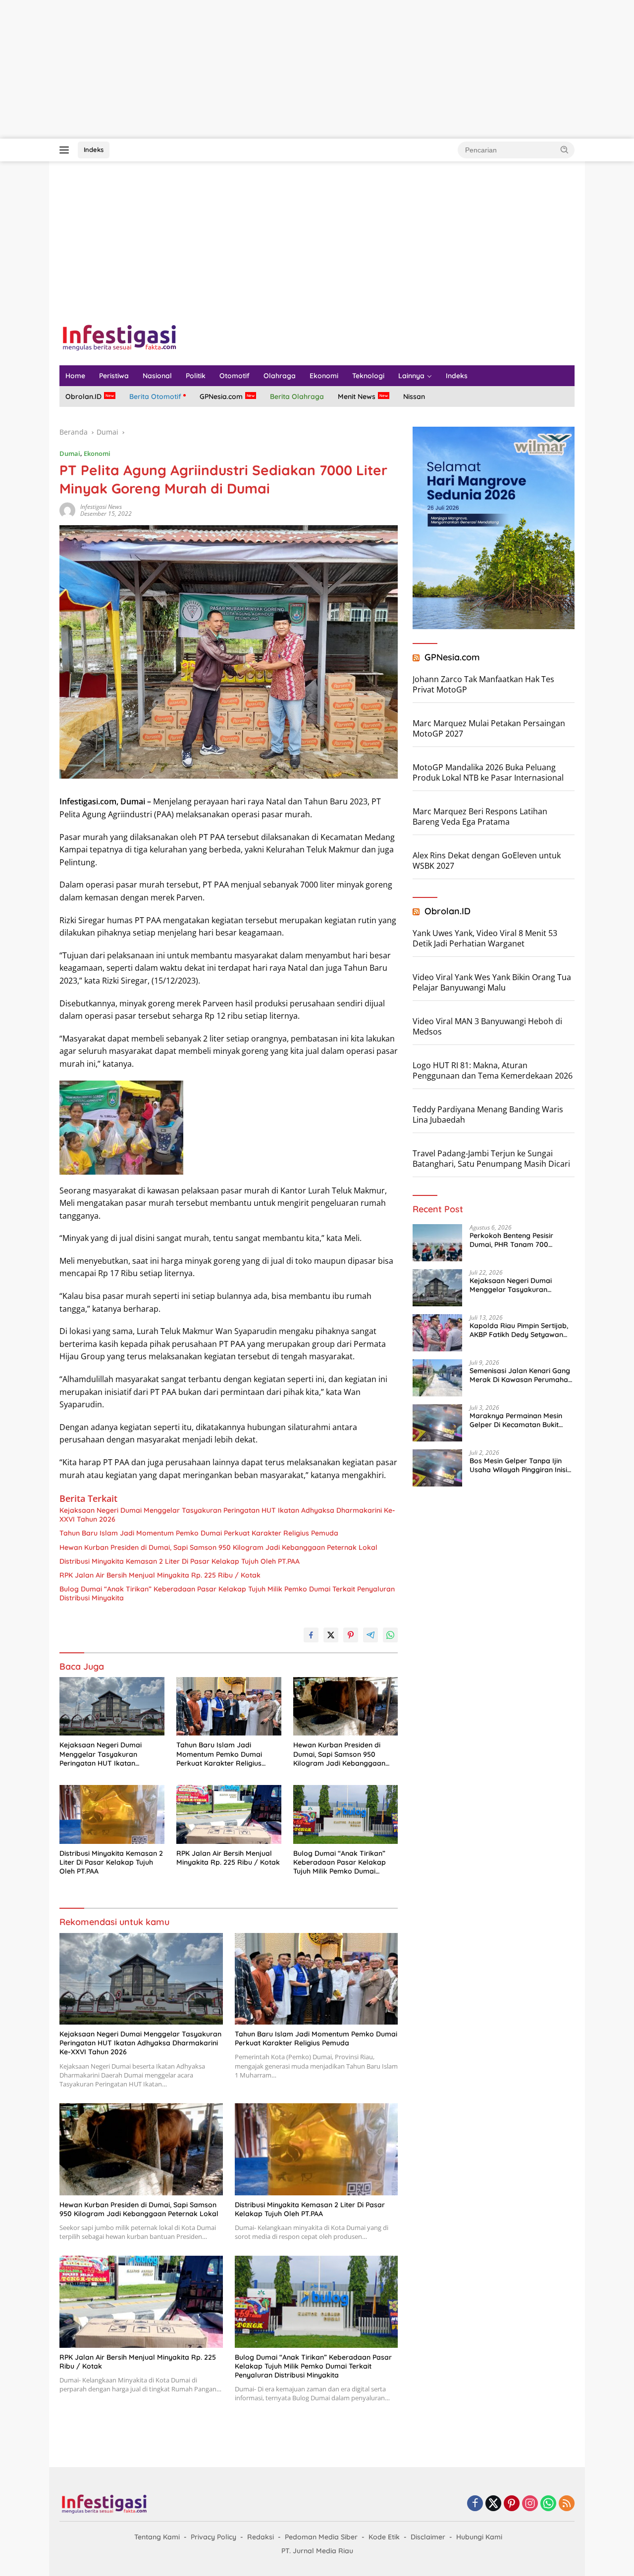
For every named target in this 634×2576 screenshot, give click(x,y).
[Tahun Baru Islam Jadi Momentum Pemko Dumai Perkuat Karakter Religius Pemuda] (229, 1707)
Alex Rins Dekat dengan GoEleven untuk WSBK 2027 (487, 861)
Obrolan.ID (83, 396)
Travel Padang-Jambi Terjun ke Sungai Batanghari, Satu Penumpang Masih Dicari (491, 1159)
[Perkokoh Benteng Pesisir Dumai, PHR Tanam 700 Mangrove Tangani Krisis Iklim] (437, 1243)
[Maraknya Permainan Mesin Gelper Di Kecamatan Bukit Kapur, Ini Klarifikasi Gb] (437, 1423)
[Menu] (66, 150)
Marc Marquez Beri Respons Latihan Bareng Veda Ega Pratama (480, 817)
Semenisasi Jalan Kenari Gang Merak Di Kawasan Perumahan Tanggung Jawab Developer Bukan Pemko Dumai (521, 1375)
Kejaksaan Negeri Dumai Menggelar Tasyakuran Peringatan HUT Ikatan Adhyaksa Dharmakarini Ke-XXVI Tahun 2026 (227, 1515)
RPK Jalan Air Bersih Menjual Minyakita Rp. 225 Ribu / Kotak (160, 1575)
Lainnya (411, 376)
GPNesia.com (221, 396)
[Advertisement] (297, 69)
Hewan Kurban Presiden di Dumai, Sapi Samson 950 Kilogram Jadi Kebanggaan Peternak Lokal (218, 1547)
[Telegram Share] (370, 1635)
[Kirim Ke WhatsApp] (390, 1635)
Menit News (357, 396)
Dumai (70, 453)
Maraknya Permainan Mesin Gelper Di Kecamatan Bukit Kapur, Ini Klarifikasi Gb (516, 1420)
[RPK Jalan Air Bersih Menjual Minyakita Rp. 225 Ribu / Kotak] (229, 1814)
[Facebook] (475, 2504)
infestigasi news (101, 507)
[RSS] (567, 2504)
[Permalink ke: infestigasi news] (67, 510)
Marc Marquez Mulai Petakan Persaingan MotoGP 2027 (489, 728)
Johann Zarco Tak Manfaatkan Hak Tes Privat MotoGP (483, 684)
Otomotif (235, 376)
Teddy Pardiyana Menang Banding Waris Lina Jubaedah (488, 1115)
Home (75, 376)
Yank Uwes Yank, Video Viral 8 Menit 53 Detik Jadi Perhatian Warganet (485, 938)
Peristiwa (114, 376)
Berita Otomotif (155, 396)
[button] (565, 149)
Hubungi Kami (479, 2537)
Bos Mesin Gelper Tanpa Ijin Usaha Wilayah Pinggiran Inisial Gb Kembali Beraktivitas (522, 1465)
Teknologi (368, 376)
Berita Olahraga (297, 396)
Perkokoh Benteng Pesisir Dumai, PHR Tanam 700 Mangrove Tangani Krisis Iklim (520, 1240)
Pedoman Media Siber (321, 2537)
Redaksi (261, 2537)
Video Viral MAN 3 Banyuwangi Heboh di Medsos (487, 1026)
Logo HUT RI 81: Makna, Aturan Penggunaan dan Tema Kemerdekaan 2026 (493, 1070)
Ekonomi (324, 376)
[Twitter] (493, 2504)
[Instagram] (530, 2504)
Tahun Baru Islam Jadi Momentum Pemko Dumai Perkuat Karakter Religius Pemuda (199, 1533)
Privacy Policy (213, 2537)
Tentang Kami (157, 2537)
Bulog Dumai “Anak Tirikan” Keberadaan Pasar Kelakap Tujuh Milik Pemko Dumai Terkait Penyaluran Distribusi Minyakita (227, 1593)
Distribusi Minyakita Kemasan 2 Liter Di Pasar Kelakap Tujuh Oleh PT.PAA (180, 1561)
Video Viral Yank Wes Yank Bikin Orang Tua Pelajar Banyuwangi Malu (492, 982)
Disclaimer (428, 2537)
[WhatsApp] (548, 2504)
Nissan (414, 396)
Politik (196, 376)
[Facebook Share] (311, 1635)
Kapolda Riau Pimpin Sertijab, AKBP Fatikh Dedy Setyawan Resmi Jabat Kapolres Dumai (519, 1330)
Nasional (157, 376)
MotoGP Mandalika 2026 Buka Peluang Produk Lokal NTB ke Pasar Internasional (488, 772)
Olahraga (280, 376)
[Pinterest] (512, 2504)
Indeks (94, 149)
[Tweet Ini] (331, 1635)
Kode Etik (384, 2537)
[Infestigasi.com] (119, 337)
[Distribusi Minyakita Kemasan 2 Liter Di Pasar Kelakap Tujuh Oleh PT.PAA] (112, 1814)
